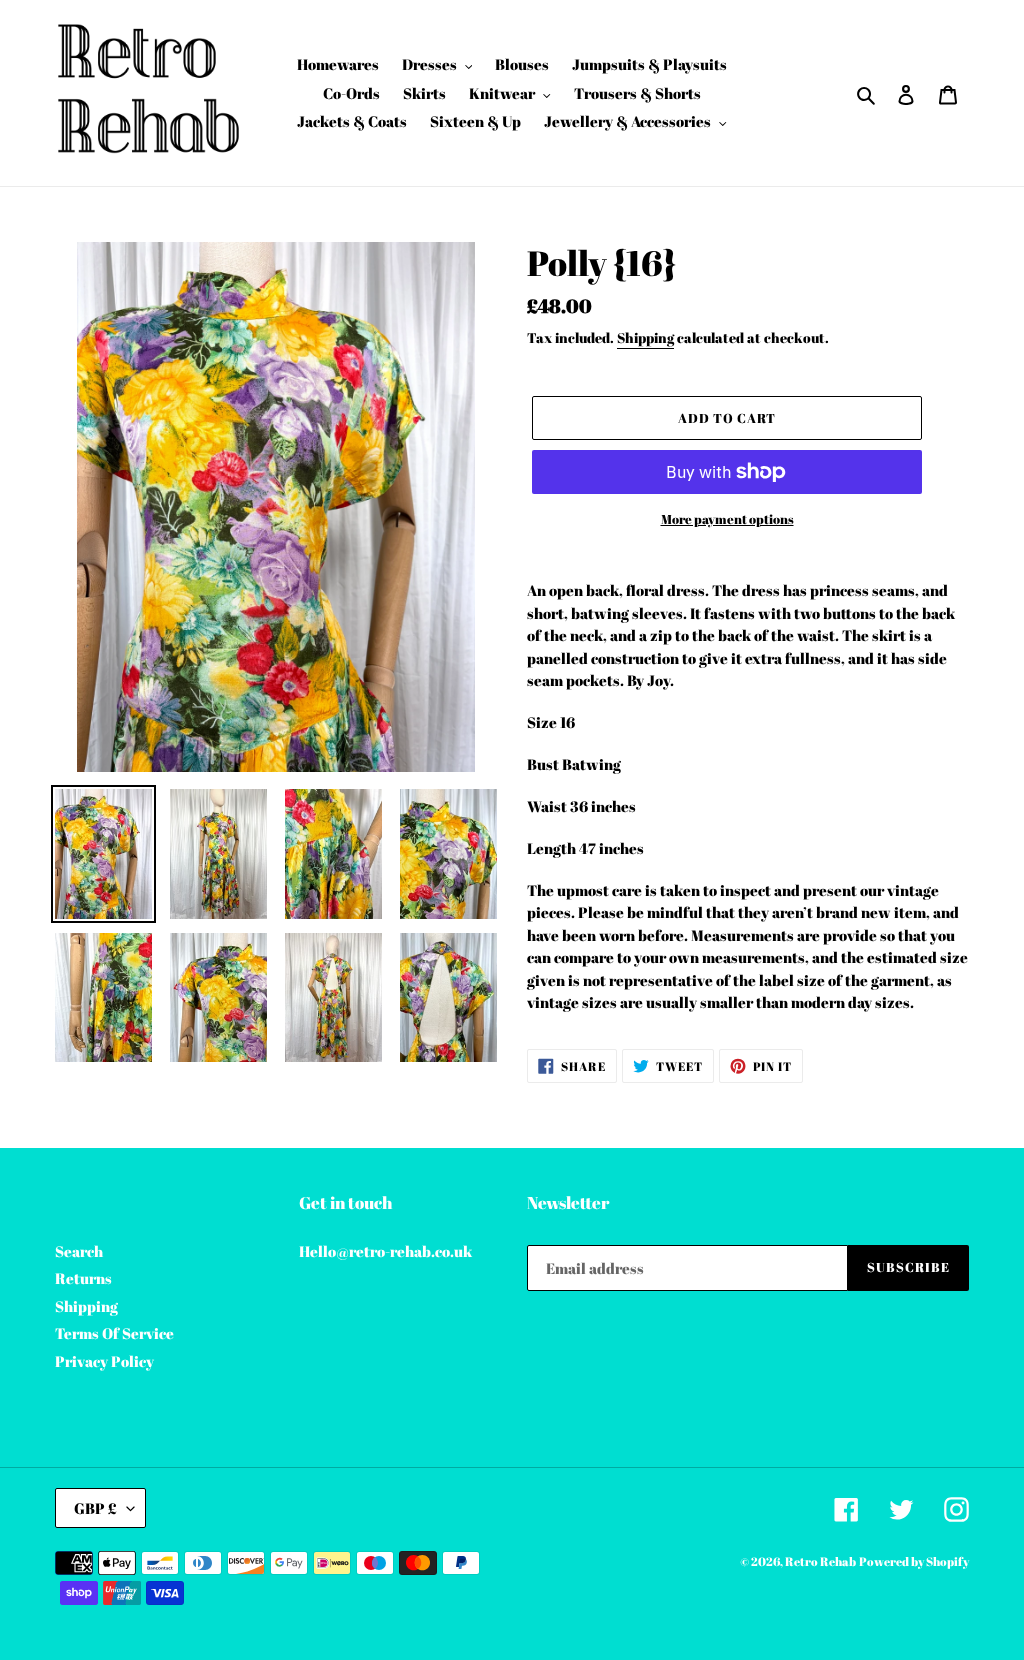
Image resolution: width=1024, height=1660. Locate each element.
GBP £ (95, 1508)
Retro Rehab (820, 1561)
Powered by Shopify (914, 1561)
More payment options (727, 519)
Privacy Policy (104, 1361)
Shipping (645, 337)
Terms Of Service (114, 1333)
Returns (83, 1278)
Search (79, 1251)
